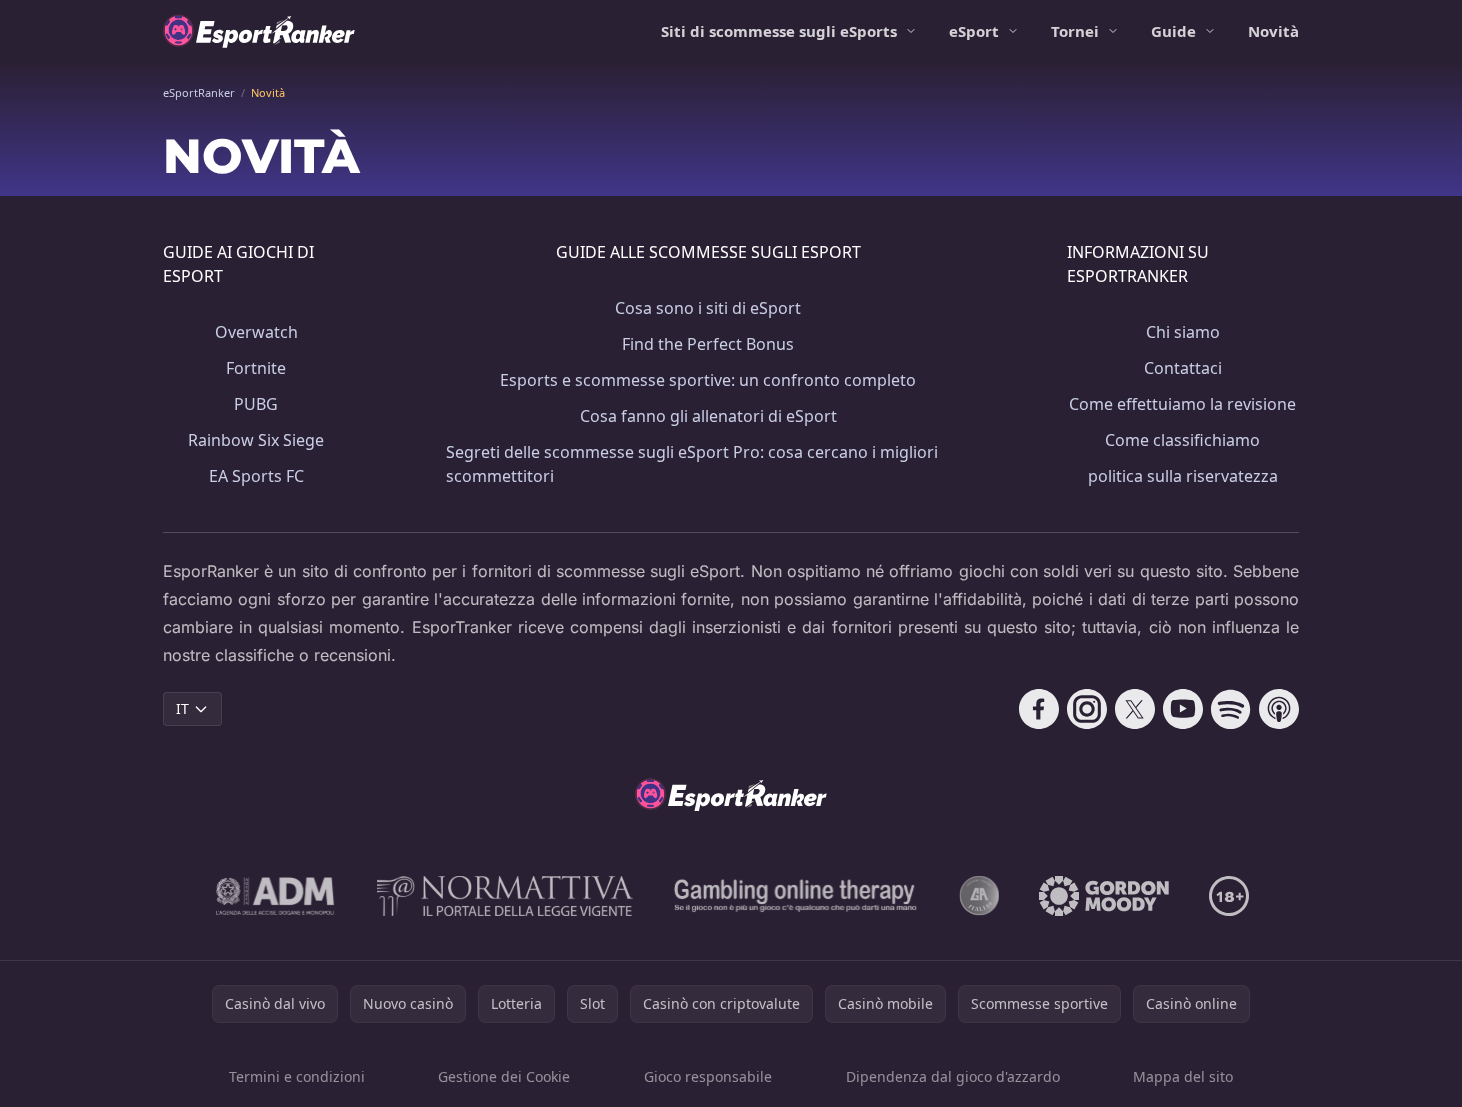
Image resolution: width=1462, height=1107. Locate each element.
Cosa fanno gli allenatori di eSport (708, 416)
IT (182, 708)
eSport (974, 31)
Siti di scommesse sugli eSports (779, 31)
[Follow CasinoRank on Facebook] (1039, 709)
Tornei (1075, 31)
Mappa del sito (1183, 1076)
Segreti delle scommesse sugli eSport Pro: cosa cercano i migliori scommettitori (692, 464)
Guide (1173, 31)
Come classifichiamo (1182, 440)
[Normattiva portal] (505, 896)
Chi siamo (1183, 332)
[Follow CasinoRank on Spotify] (1231, 709)
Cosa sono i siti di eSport (708, 308)
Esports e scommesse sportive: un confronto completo (708, 380)
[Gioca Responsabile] (796, 896)
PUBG (256, 404)
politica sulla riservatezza (1183, 476)
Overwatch (256, 332)
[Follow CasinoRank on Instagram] (1087, 709)
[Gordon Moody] (1104, 896)
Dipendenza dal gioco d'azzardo (953, 1076)
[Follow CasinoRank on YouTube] (1183, 709)
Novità (1273, 31)
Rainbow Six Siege (256, 440)
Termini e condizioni (297, 1076)
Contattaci (1183, 368)
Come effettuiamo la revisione (1182, 404)
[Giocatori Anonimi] (979, 896)
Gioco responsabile (708, 1076)
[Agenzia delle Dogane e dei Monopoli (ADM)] (275, 896)
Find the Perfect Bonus (708, 344)
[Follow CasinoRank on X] (1135, 709)
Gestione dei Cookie (504, 1076)
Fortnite (256, 368)
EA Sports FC (256, 476)
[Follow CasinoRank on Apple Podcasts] (1279, 709)
